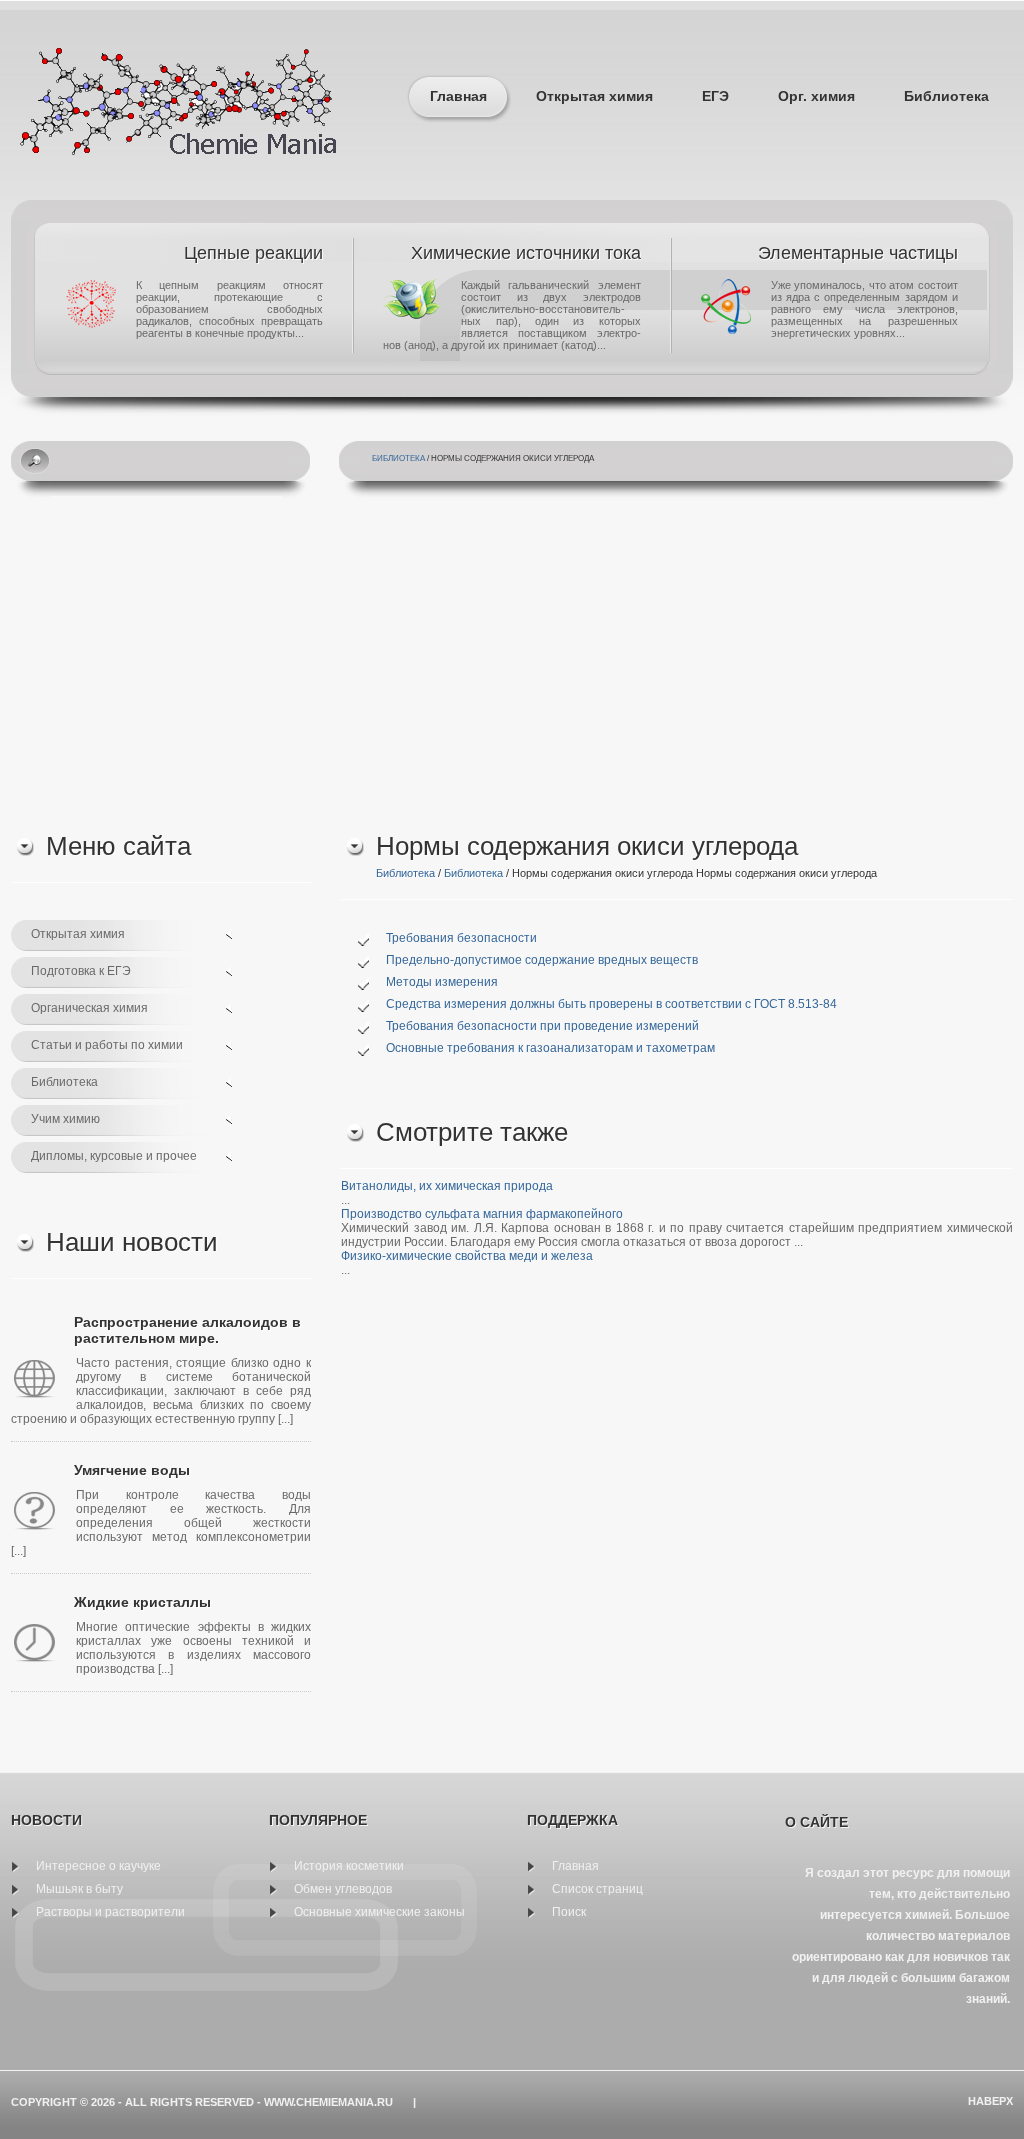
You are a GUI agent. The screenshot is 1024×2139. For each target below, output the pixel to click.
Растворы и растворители (110, 1912)
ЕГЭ (715, 96)
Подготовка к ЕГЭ (81, 971)
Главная (458, 96)
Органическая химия (89, 1008)
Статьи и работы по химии (107, 1045)
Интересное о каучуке (98, 1866)
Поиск (569, 1912)
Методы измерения (442, 982)
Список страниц (597, 1889)
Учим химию (65, 1119)
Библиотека (946, 96)
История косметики (349, 1866)
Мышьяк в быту (79, 1889)
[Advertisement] (512, 661)
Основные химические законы (379, 1912)
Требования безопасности (461, 938)
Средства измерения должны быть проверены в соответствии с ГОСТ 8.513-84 (611, 1004)
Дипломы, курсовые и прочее (114, 1156)
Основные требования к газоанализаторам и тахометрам (550, 1048)
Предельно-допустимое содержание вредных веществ (542, 960)
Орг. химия (816, 96)
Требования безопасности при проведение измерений (542, 1026)
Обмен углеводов (343, 1889)
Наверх (990, 2101)
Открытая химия (594, 96)
